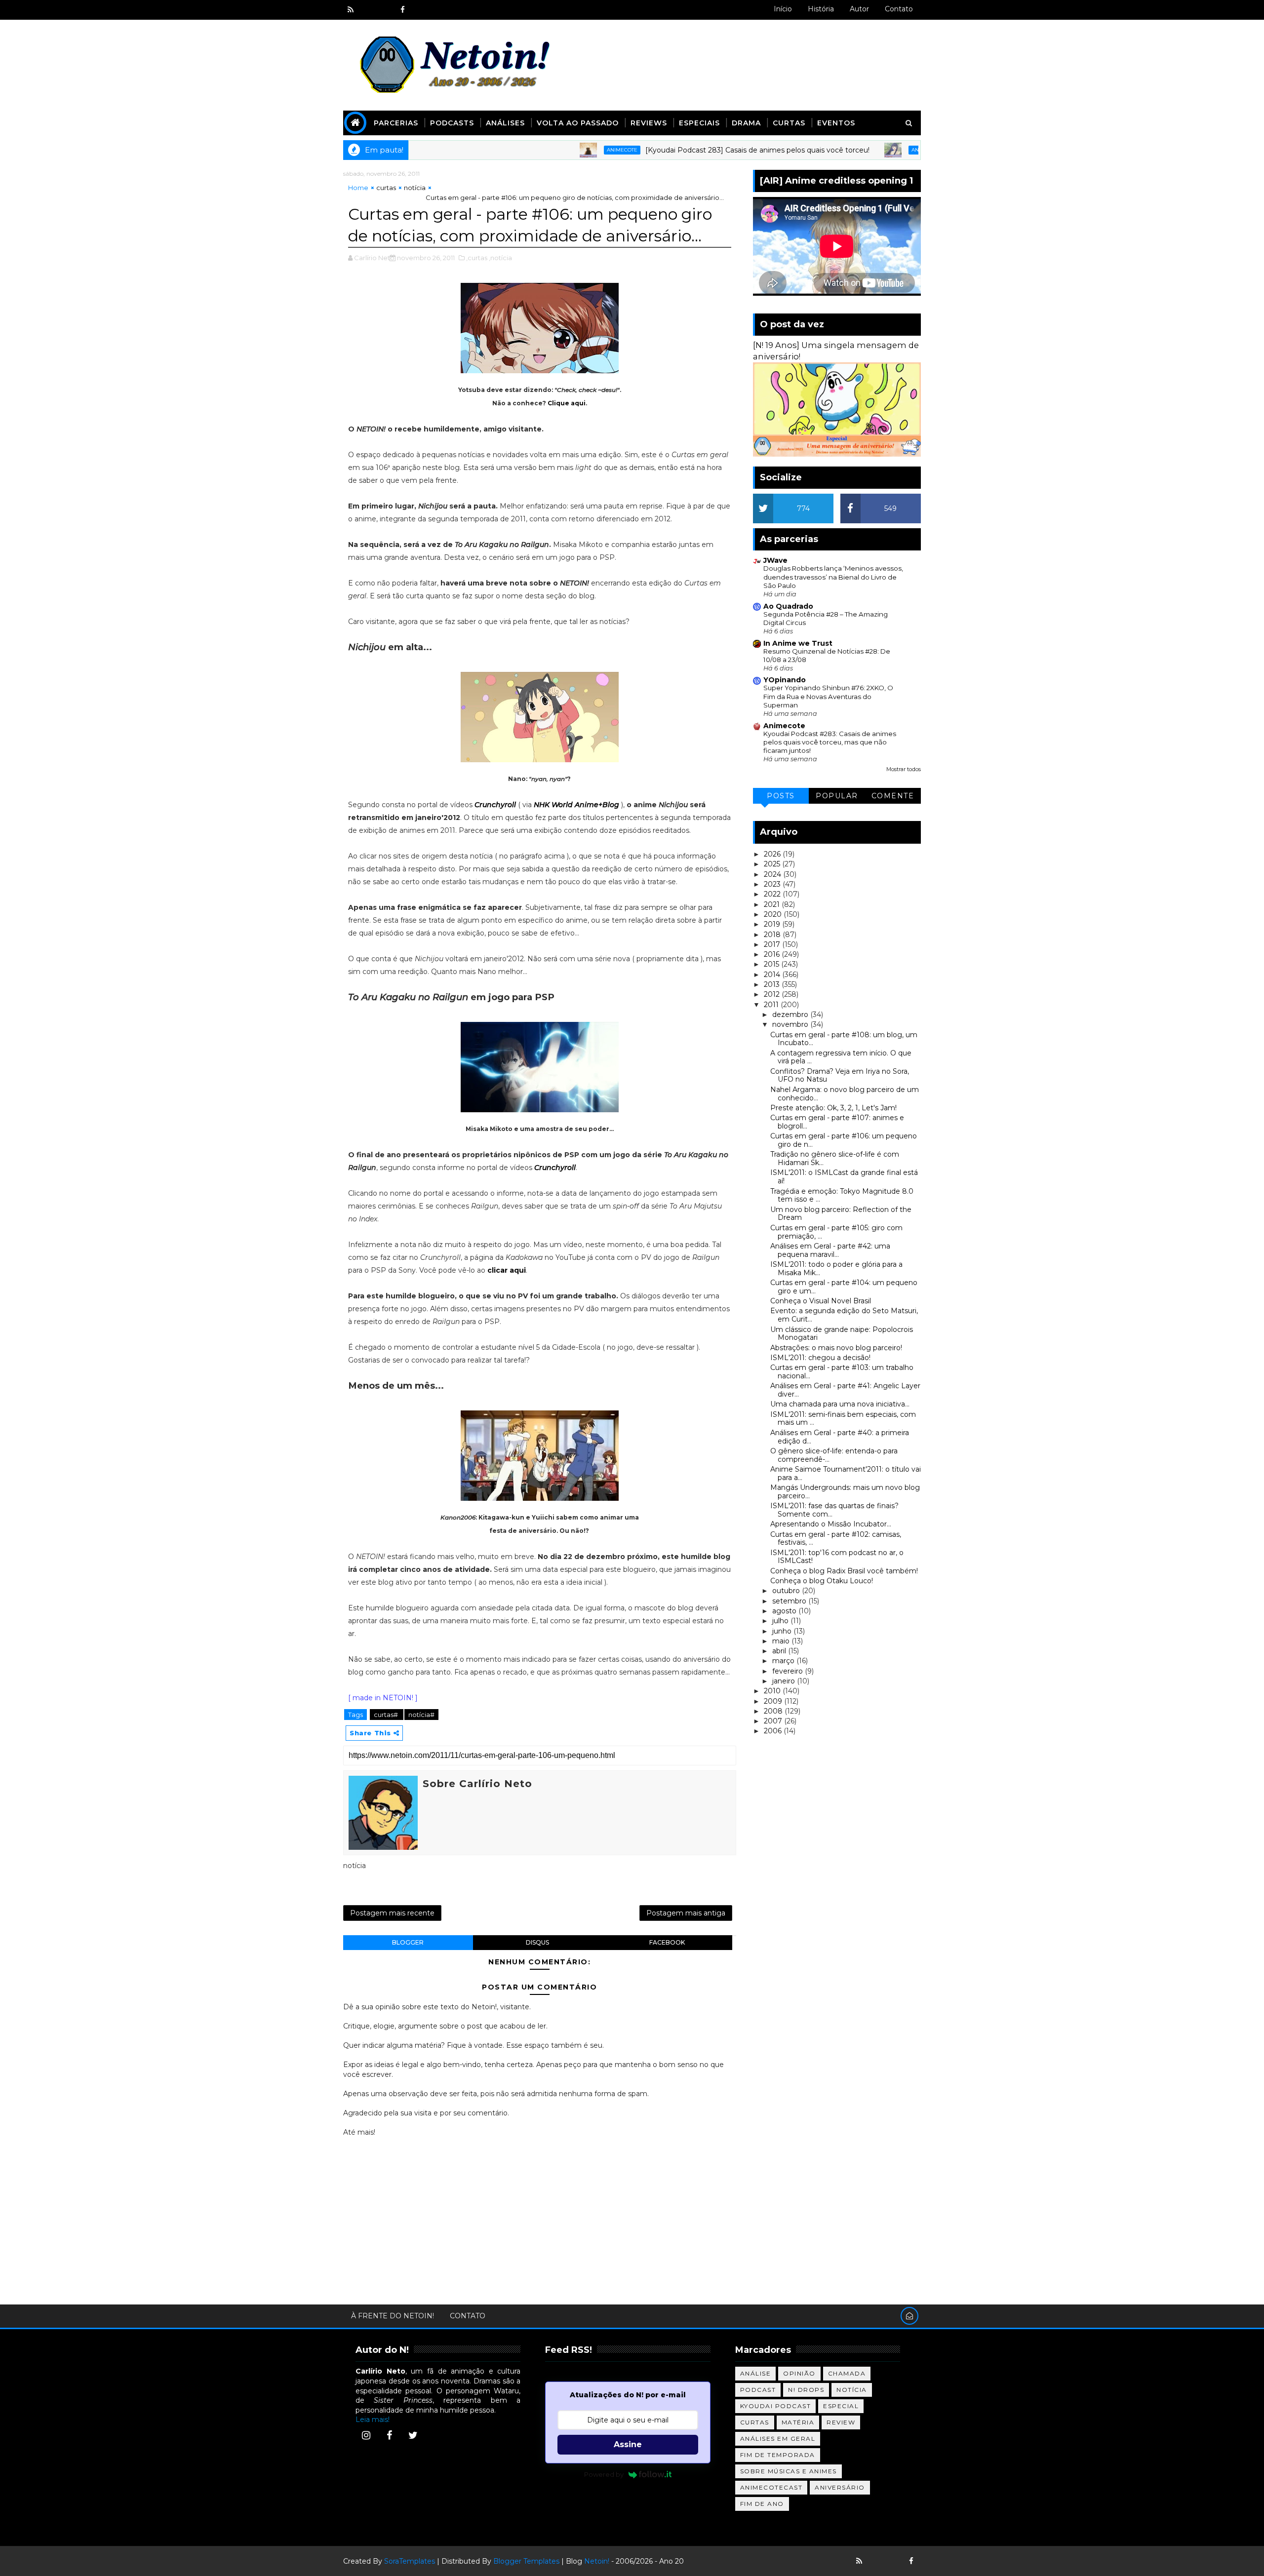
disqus (537, 1942)
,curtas (477, 258)
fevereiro (789, 1671)
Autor (859, 9)
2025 (773, 864)
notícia (415, 188)
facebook (667, 1942)
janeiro (785, 1681)
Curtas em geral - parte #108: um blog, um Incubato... (844, 1039)
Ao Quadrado (788, 606)
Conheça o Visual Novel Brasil (821, 1301)
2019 (773, 924)
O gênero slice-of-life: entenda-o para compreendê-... (834, 1455)
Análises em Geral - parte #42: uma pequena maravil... (830, 1250)
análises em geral (778, 2439)
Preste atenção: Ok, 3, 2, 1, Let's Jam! (833, 1108)
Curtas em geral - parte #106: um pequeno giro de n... (844, 1140)
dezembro (791, 1015)
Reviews (649, 123)
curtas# (387, 1715)
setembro (790, 1601)
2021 (773, 904)
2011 (772, 1005)
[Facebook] (390, 2435)
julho (781, 1621)
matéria (798, 2422)
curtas (386, 188)
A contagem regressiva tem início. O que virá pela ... (841, 1057)
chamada (847, 2373)
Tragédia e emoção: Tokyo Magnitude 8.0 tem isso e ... (842, 1195)
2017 (773, 944)
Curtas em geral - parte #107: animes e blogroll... (837, 1122)
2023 (773, 884)
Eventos (836, 123)
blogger (408, 1942)
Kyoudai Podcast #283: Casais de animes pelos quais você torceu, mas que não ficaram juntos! (830, 742)
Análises (505, 123)
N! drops (806, 2390)
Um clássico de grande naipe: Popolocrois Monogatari (842, 1334)
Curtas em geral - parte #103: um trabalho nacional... (842, 1372)
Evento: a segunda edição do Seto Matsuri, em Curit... (844, 1315)
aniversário (840, 2487)
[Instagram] (366, 2435)
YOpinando (785, 680)
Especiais (699, 123)
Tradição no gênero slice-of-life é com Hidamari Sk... (835, 1158)
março (784, 1661)
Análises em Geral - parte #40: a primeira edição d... (840, 1437)
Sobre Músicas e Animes (789, 2471)
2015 (772, 964)
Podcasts (452, 123)
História (821, 9)
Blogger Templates (526, 2561)
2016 (773, 954)
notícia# (421, 1715)
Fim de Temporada (778, 2455)
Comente (893, 796)
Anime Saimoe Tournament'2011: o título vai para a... (846, 1473)
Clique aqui (567, 403)
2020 (774, 914)
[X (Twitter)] (413, 2435)
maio (782, 1641)
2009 (774, 1701)
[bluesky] (368, 10)
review (841, 2422)
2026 (773, 854)
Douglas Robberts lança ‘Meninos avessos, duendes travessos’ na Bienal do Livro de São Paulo (833, 577)
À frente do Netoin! (393, 2316)
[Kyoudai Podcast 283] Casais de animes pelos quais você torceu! (676, 150)
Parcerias (396, 123)
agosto (785, 1611)
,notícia (500, 258)
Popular (837, 796)
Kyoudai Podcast (776, 2406)
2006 (774, 1731)
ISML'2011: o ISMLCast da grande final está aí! (844, 1177)
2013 (773, 984)
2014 (773, 975)
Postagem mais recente (392, 1913)
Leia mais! (373, 2420)
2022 (773, 894)
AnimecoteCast (771, 2487)
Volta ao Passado (578, 123)
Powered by (604, 2474)
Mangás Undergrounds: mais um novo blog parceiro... (845, 1492)
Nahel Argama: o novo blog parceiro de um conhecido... (845, 1094)
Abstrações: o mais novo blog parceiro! (836, 1348)
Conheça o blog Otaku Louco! (822, 1581)
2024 (773, 874)
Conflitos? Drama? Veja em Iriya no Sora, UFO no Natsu (840, 1075)
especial (841, 2406)
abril (780, 1651)
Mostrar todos (904, 769)
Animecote (541, 150)
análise (756, 2373)
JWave (775, 560)
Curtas (789, 123)
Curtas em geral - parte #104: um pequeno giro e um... (844, 1287)
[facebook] (402, 10)
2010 (773, 1691)
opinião (799, 2373)
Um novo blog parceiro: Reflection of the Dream (841, 1214)
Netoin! (597, 2561)
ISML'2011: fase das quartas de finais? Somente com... (834, 1510)
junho (783, 1631)
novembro (791, 1024)
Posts (781, 796)
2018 (773, 935)
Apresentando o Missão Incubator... (831, 1524)
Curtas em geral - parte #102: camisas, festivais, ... (836, 1539)
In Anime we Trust (798, 643)
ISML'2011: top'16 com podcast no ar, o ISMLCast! (837, 1557)
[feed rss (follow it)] (351, 10)
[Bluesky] (876, 2561)
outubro (787, 1591)
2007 (774, 1721)
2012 (773, 994)
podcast (758, 2390)
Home (358, 188)
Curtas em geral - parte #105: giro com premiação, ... (836, 1232)
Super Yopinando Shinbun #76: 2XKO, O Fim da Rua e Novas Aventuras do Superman (828, 696)
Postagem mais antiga (686, 1913)
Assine (628, 2444)
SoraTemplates (410, 2561)
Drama (746, 123)
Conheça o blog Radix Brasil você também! (844, 1571)
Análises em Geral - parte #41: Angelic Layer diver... (845, 1390)
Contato (899, 9)
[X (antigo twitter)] (385, 10)
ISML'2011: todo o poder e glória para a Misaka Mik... (836, 1268)
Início (783, 9)
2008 (774, 1711)
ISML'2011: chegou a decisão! (820, 1358)
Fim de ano (762, 2504)
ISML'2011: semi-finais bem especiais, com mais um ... (843, 1419)
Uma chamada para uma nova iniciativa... (840, 1404)
